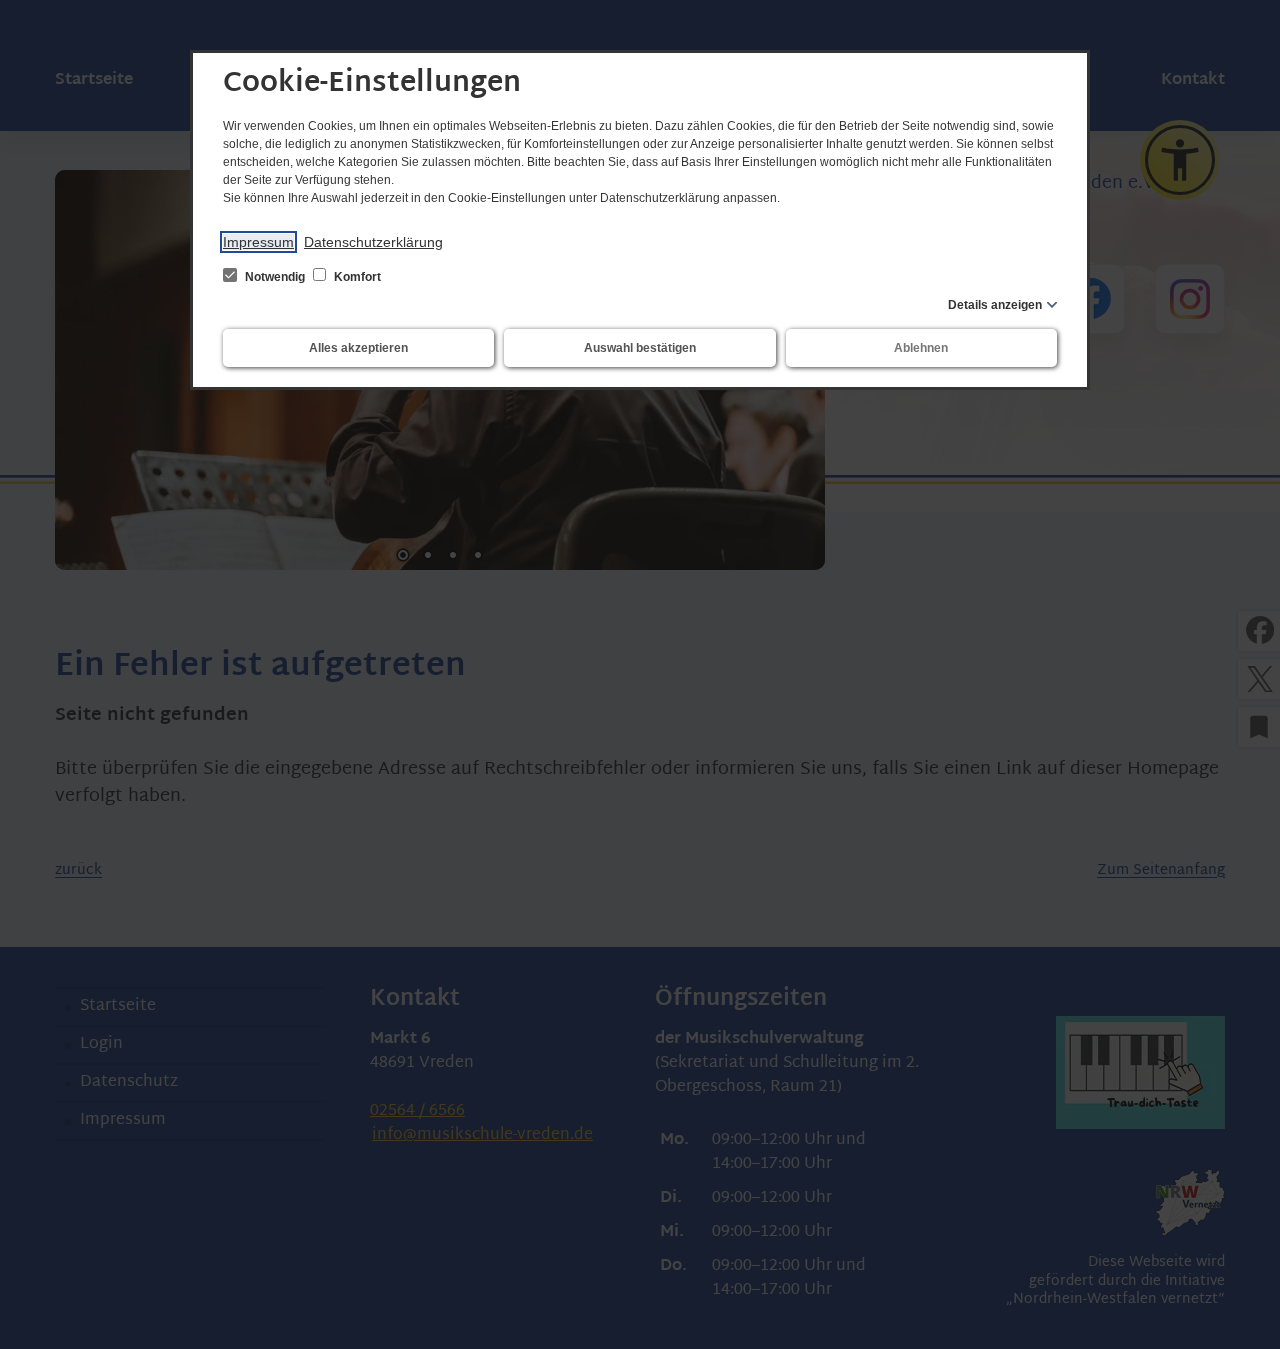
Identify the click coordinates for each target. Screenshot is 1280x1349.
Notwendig (275, 277)
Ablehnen (921, 348)
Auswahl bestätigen (640, 348)
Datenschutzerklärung (373, 242)
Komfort (356, 277)
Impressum (258, 242)
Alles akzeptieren (358, 348)
